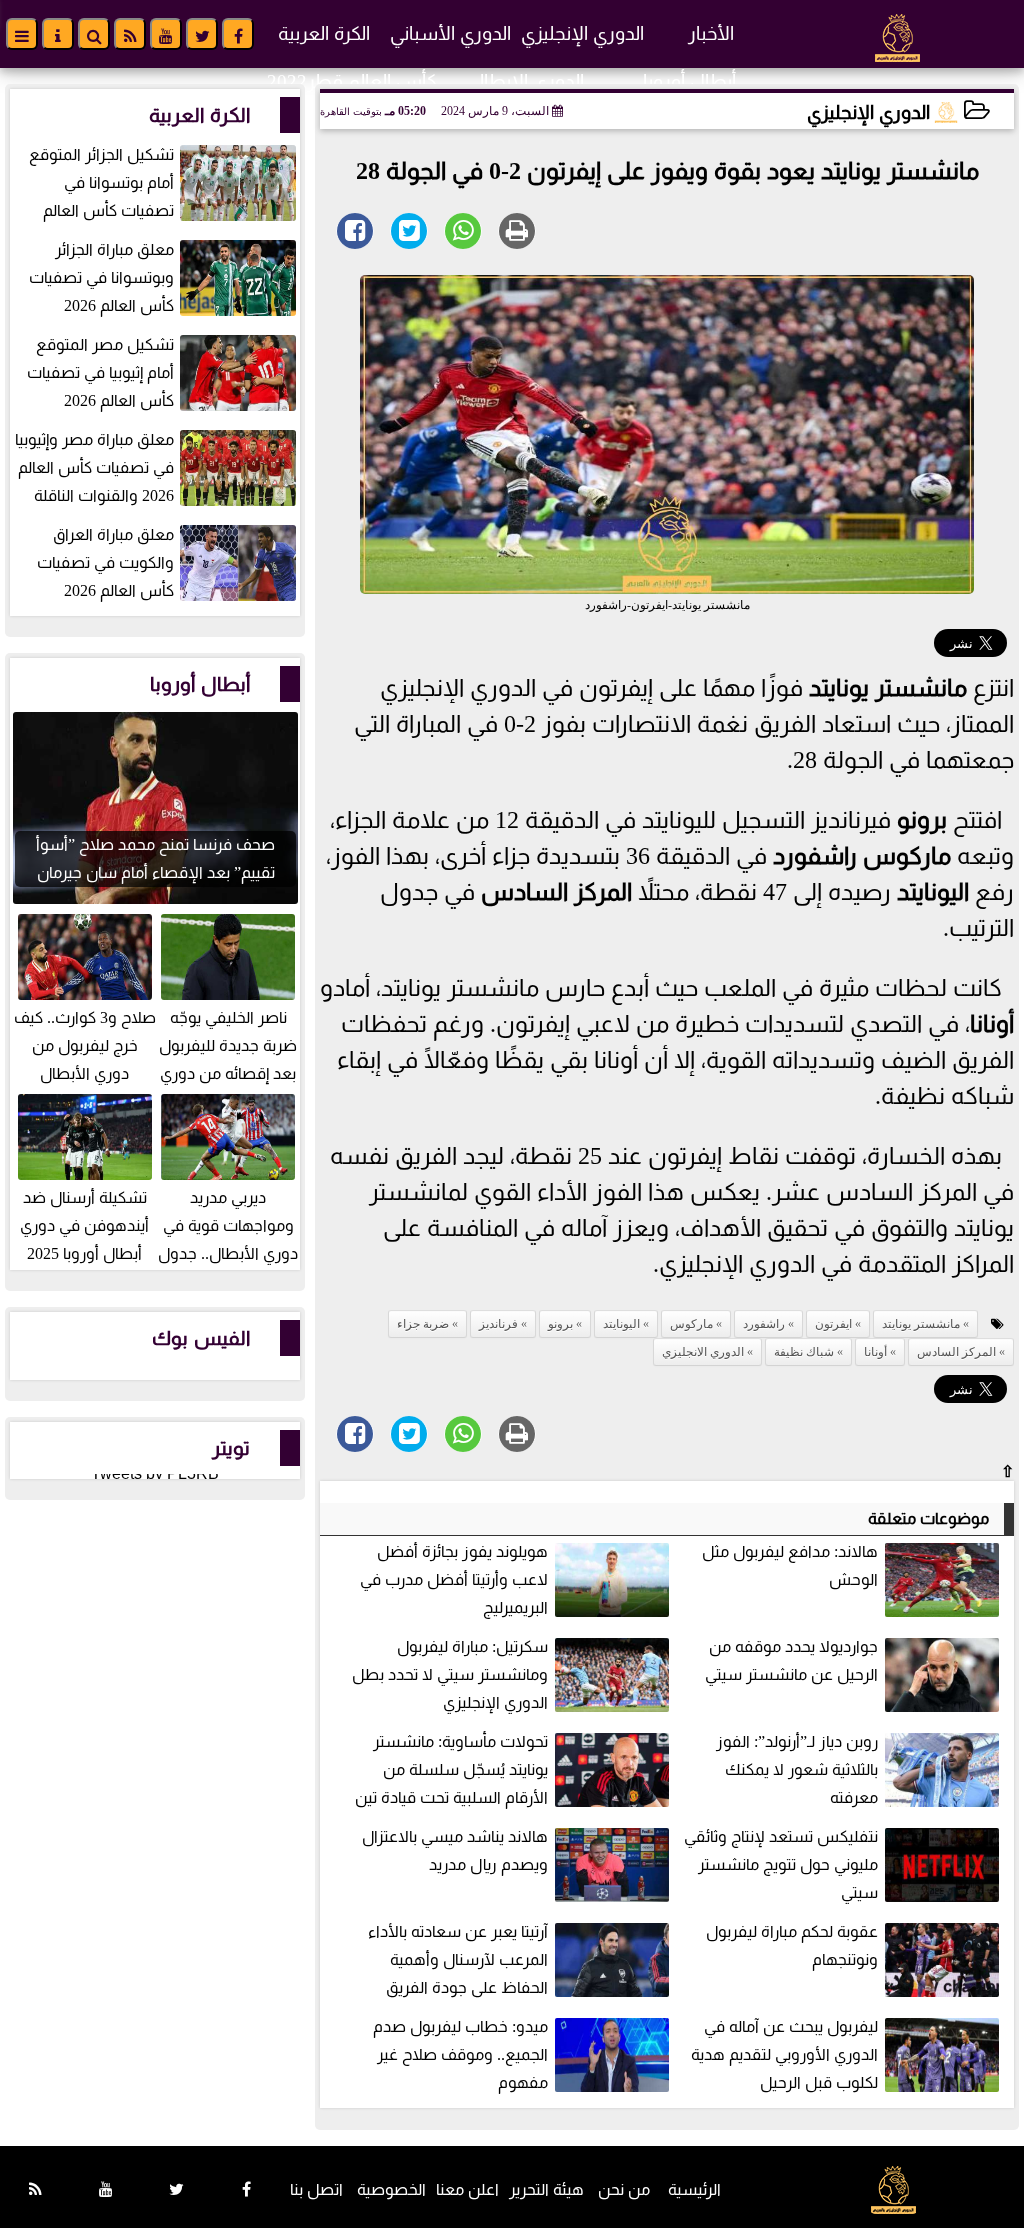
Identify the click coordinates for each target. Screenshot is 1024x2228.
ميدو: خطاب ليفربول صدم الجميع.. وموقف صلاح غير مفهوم (460, 2054)
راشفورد (815, 856)
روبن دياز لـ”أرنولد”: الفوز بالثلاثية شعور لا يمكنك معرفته (797, 1769)
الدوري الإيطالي (524, 81)
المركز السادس (556, 892)
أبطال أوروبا (689, 81)
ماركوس (907, 856)
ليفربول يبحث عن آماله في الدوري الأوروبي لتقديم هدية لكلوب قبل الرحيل (784, 2054)
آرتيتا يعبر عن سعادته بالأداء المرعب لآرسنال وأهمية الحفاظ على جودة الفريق (458, 1959)
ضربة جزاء (423, 1324)
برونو (922, 820)
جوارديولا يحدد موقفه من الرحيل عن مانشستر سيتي (791, 1660)
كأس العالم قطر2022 (352, 81)
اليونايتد (933, 892)
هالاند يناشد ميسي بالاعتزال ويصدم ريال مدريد (455, 1850)
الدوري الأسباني (450, 33)
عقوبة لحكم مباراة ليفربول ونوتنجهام (792, 1945)
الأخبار (711, 33)
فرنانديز (498, 1324)
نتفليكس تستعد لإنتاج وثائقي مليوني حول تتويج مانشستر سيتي (781, 1864)
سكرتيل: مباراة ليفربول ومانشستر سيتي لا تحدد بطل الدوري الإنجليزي (450, 1674)
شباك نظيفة (804, 1352)
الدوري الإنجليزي (582, 33)
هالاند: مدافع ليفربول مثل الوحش (790, 1565)
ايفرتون (833, 1324)
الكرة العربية (324, 33)
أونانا (992, 1024)
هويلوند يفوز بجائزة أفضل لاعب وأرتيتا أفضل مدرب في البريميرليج (454, 1579)
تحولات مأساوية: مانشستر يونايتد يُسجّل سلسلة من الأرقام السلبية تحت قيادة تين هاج (514, 1771)
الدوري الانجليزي (703, 1352)
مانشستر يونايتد (888, 688)
